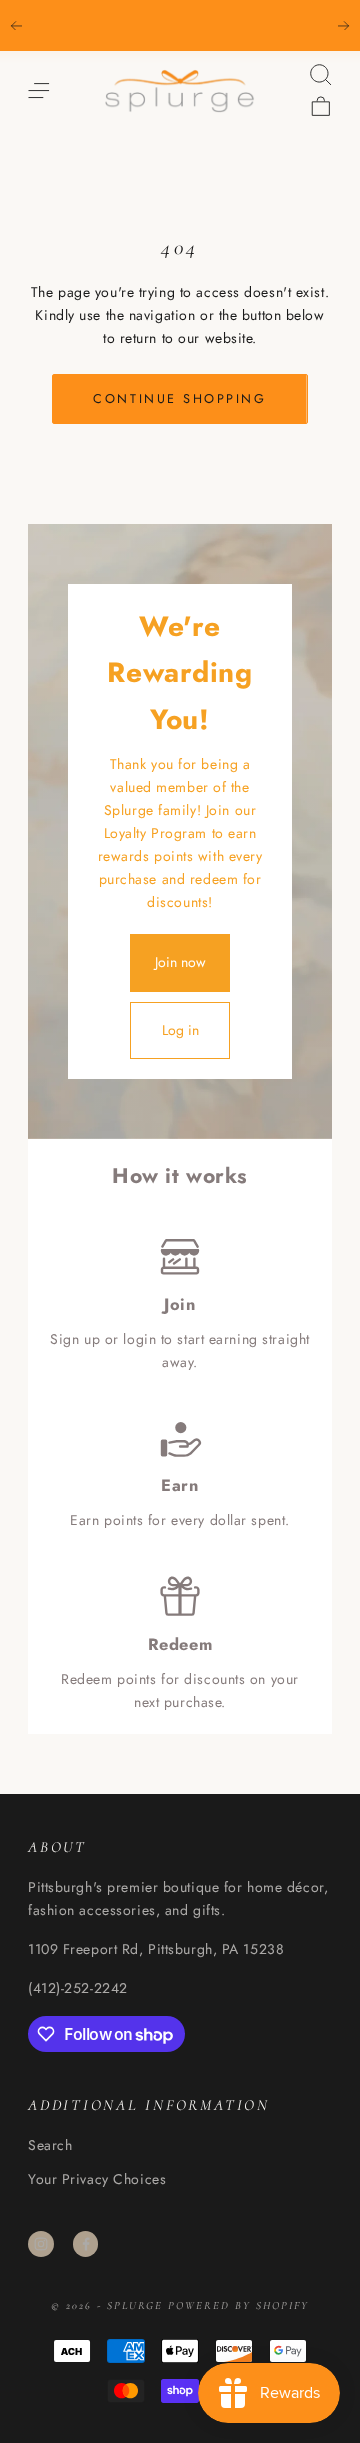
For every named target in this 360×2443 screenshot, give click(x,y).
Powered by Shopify (238, 2305)
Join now (180, 962)
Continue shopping (179, 398)
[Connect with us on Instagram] (41, 2244)
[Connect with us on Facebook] (86, 2244)
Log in (180, 1030)
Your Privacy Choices (97, 2179)
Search (50, 2145)
